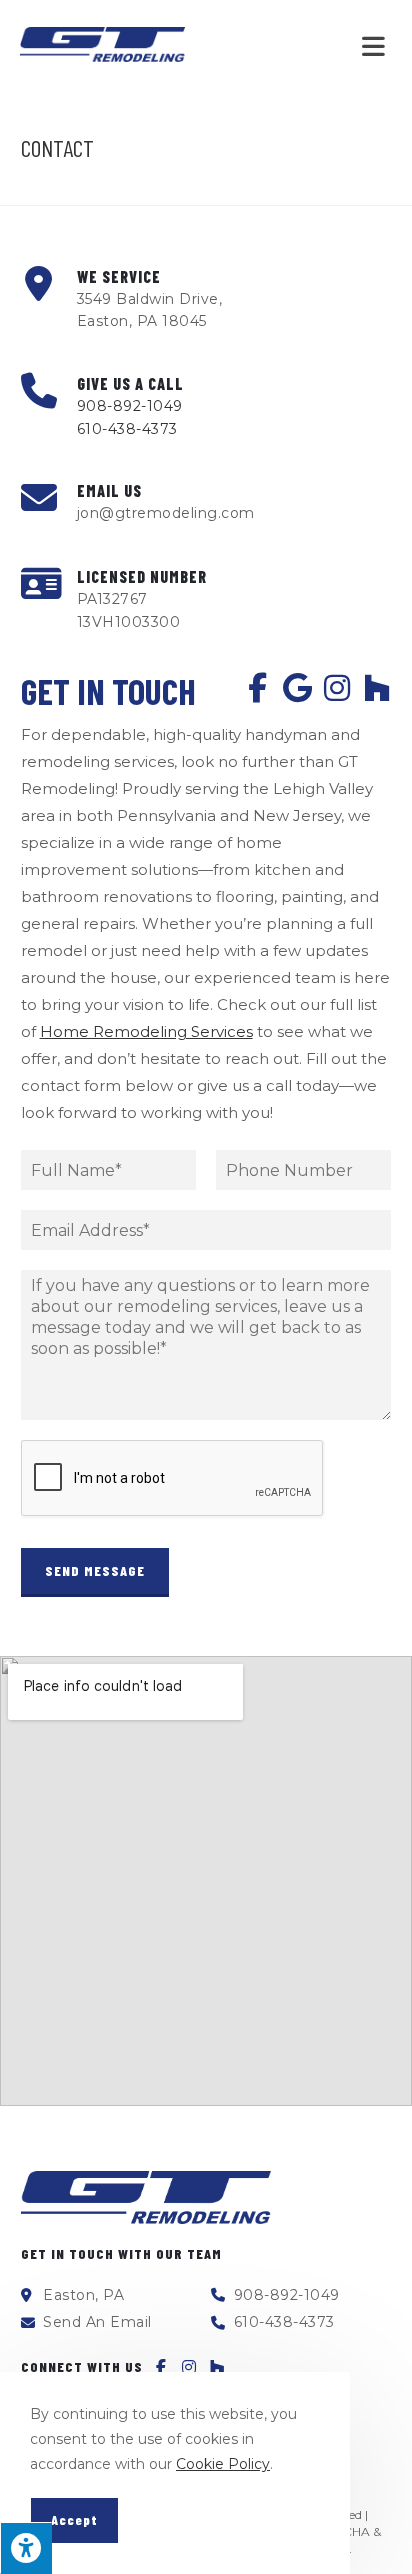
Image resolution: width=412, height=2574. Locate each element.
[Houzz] (377, 688)
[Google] (297, 688)
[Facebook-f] (257, 688)
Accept (74, 2519)
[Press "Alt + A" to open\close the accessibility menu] (26, 2548)
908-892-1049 (130, 406)
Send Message (95, 1570)
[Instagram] (337, 688)
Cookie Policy (223, 2464)
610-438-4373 (127, 429)
